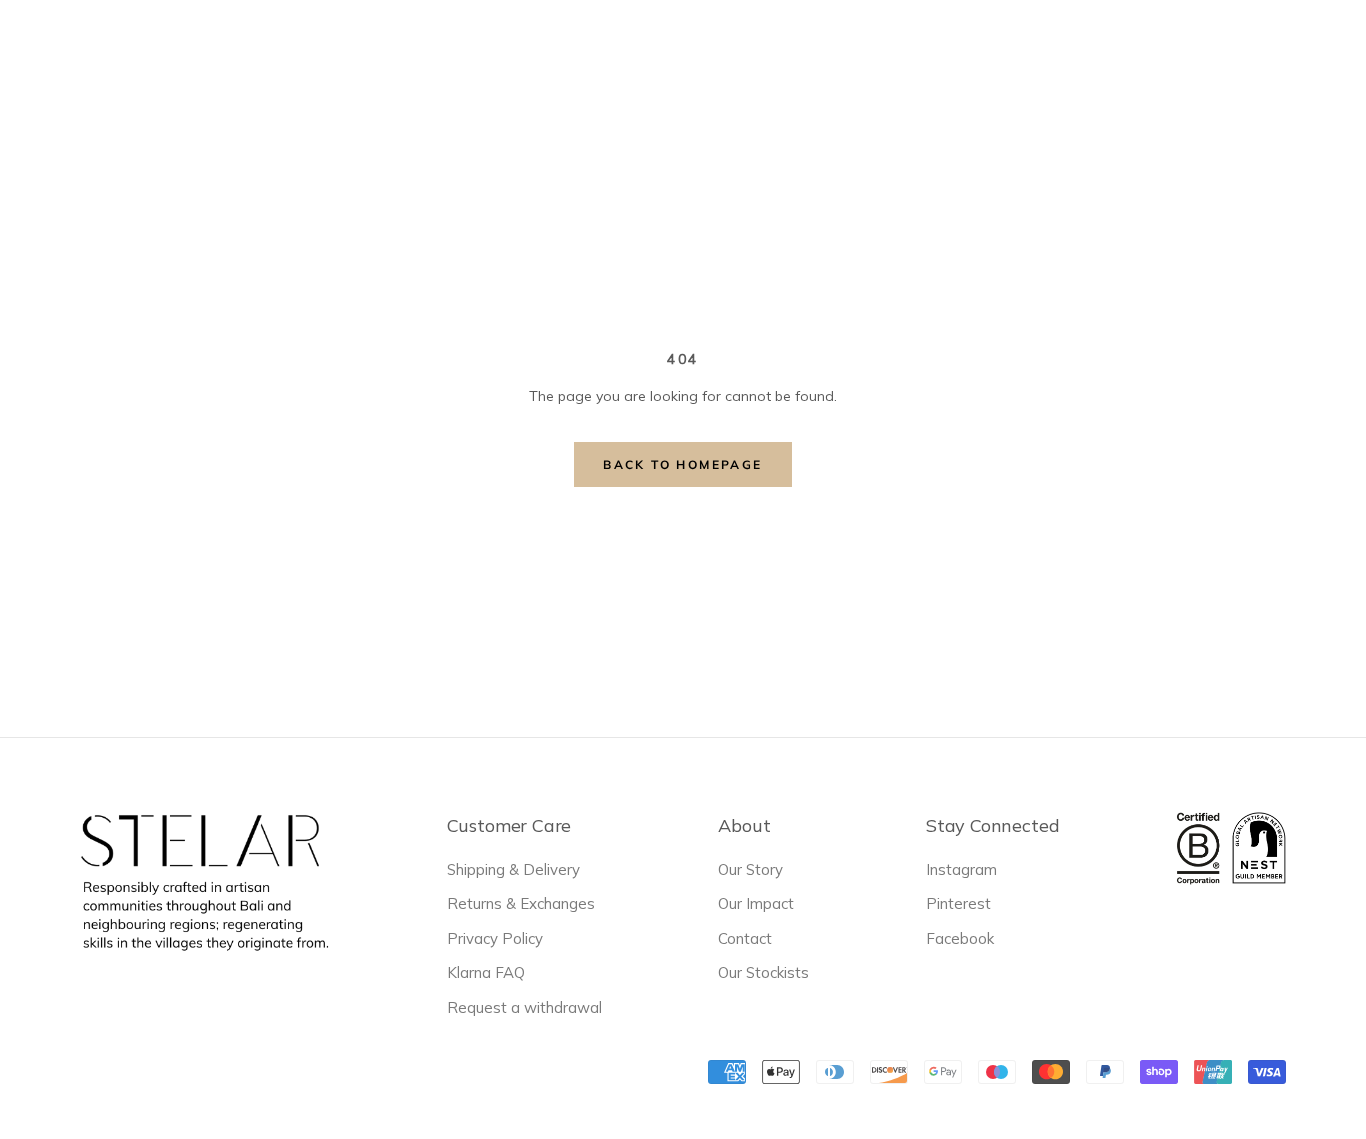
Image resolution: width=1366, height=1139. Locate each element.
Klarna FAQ (486, 972)
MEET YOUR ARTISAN (863, 51)
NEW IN (363, 51)
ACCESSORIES (695, 48)
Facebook (960, 938)
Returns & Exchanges (521, 903)
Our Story (750, 869)
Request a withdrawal (524, 1007)
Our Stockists (763, 972)
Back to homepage (682, 464)
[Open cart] (1324, 49)
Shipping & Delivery (513, 869)
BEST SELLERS (480, 51)
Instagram (961, 869)
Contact (745, 938)
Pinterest (958, 903)
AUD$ (975, 49)
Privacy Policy (495, 938)
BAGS (589, 48)
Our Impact (756, 903)
